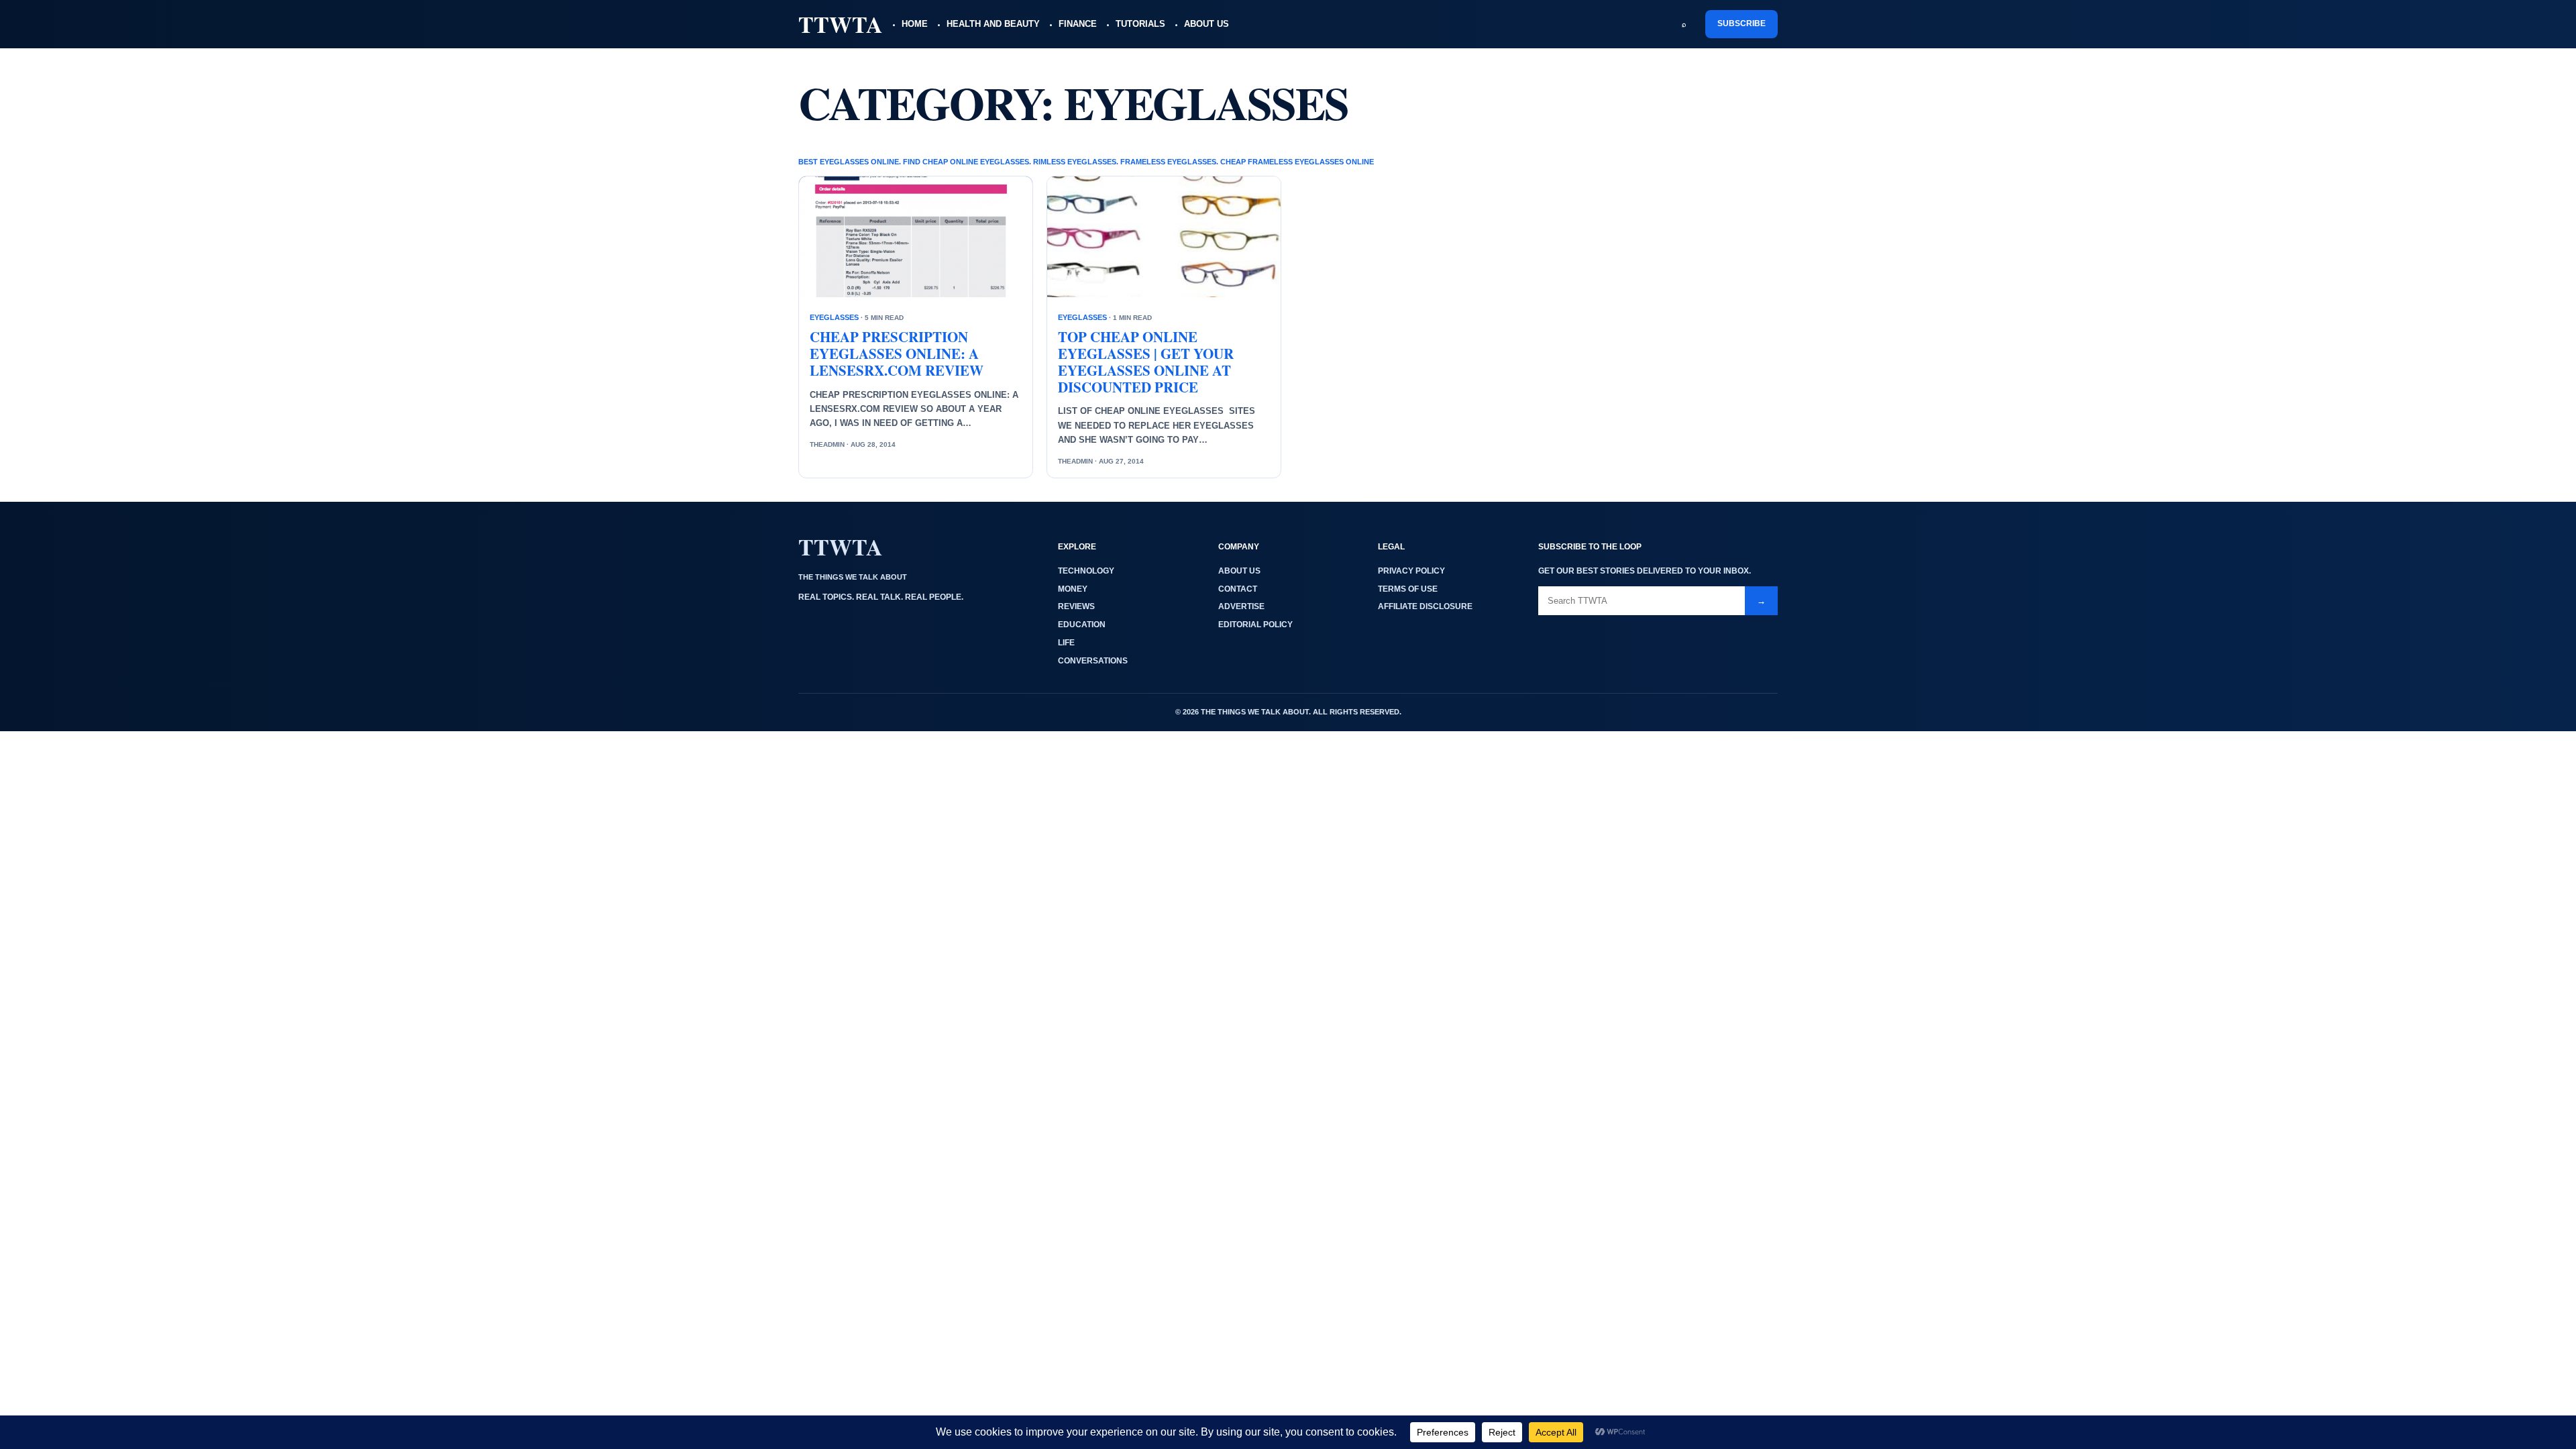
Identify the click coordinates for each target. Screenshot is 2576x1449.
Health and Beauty (993, 24)
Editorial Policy (1255, 625)
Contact (1238, 589)
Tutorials (1140, 24)
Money (1073, 589)
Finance (1078, 24)
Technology (1086, 571)
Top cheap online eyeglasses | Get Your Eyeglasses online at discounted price (1146, 362)
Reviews (1076, 606)
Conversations (1093, 661)
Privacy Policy (1411, 571)
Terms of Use (1408, 589)
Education (1082, 625)
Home (915, 24)
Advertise (1241, 606)
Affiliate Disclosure (1425, 606)
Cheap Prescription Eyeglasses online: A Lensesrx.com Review (897, 354)
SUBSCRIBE (1741, 23)
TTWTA (841, 24)
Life (1066, 643)
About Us (1206, 24)
